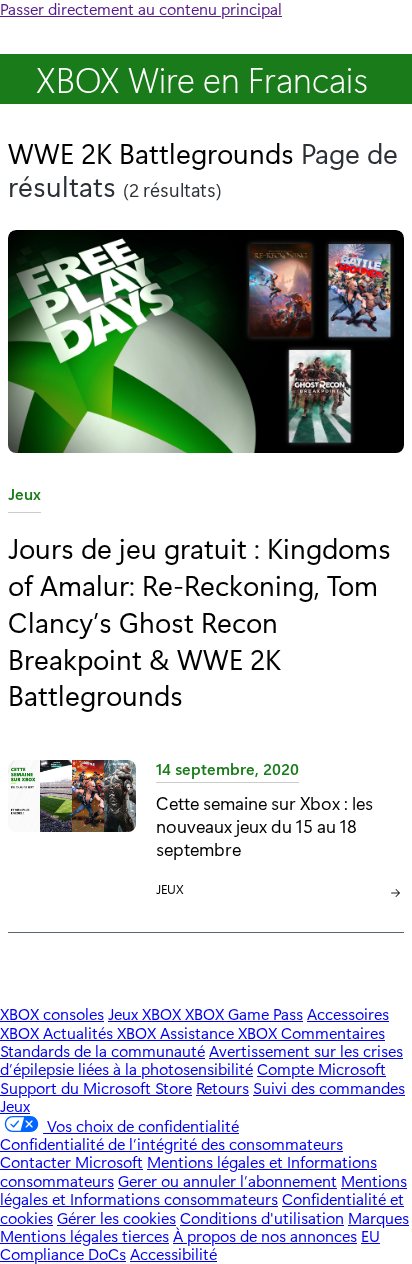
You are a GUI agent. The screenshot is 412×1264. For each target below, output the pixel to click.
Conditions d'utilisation (262, 1217)
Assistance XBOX (220, 1032)
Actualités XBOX (101, 1032)
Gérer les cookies (116, 1217)
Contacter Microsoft (71, 1161)
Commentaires (333, 1032)
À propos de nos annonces (265, 1235)
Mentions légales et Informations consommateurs (203, 1189)
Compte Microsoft (321, 1068)
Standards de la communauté (102, 1050)
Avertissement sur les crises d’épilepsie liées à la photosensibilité (201, 1059)
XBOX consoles (52, 1013)
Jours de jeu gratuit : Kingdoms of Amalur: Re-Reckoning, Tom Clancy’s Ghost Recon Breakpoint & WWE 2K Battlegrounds (199, 621)
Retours (222, 1087)
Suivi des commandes (329, 1087)
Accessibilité (173, 1253)
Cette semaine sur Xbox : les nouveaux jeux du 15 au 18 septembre (264, 825)
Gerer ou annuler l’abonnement (227, 1180)
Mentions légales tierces (84, 1235)
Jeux (24, 497)
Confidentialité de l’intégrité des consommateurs (171, 1143)
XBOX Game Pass (244, 1013)
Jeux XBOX (146, 1013)
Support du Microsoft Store (96, 1087)
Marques (378, 1217)
